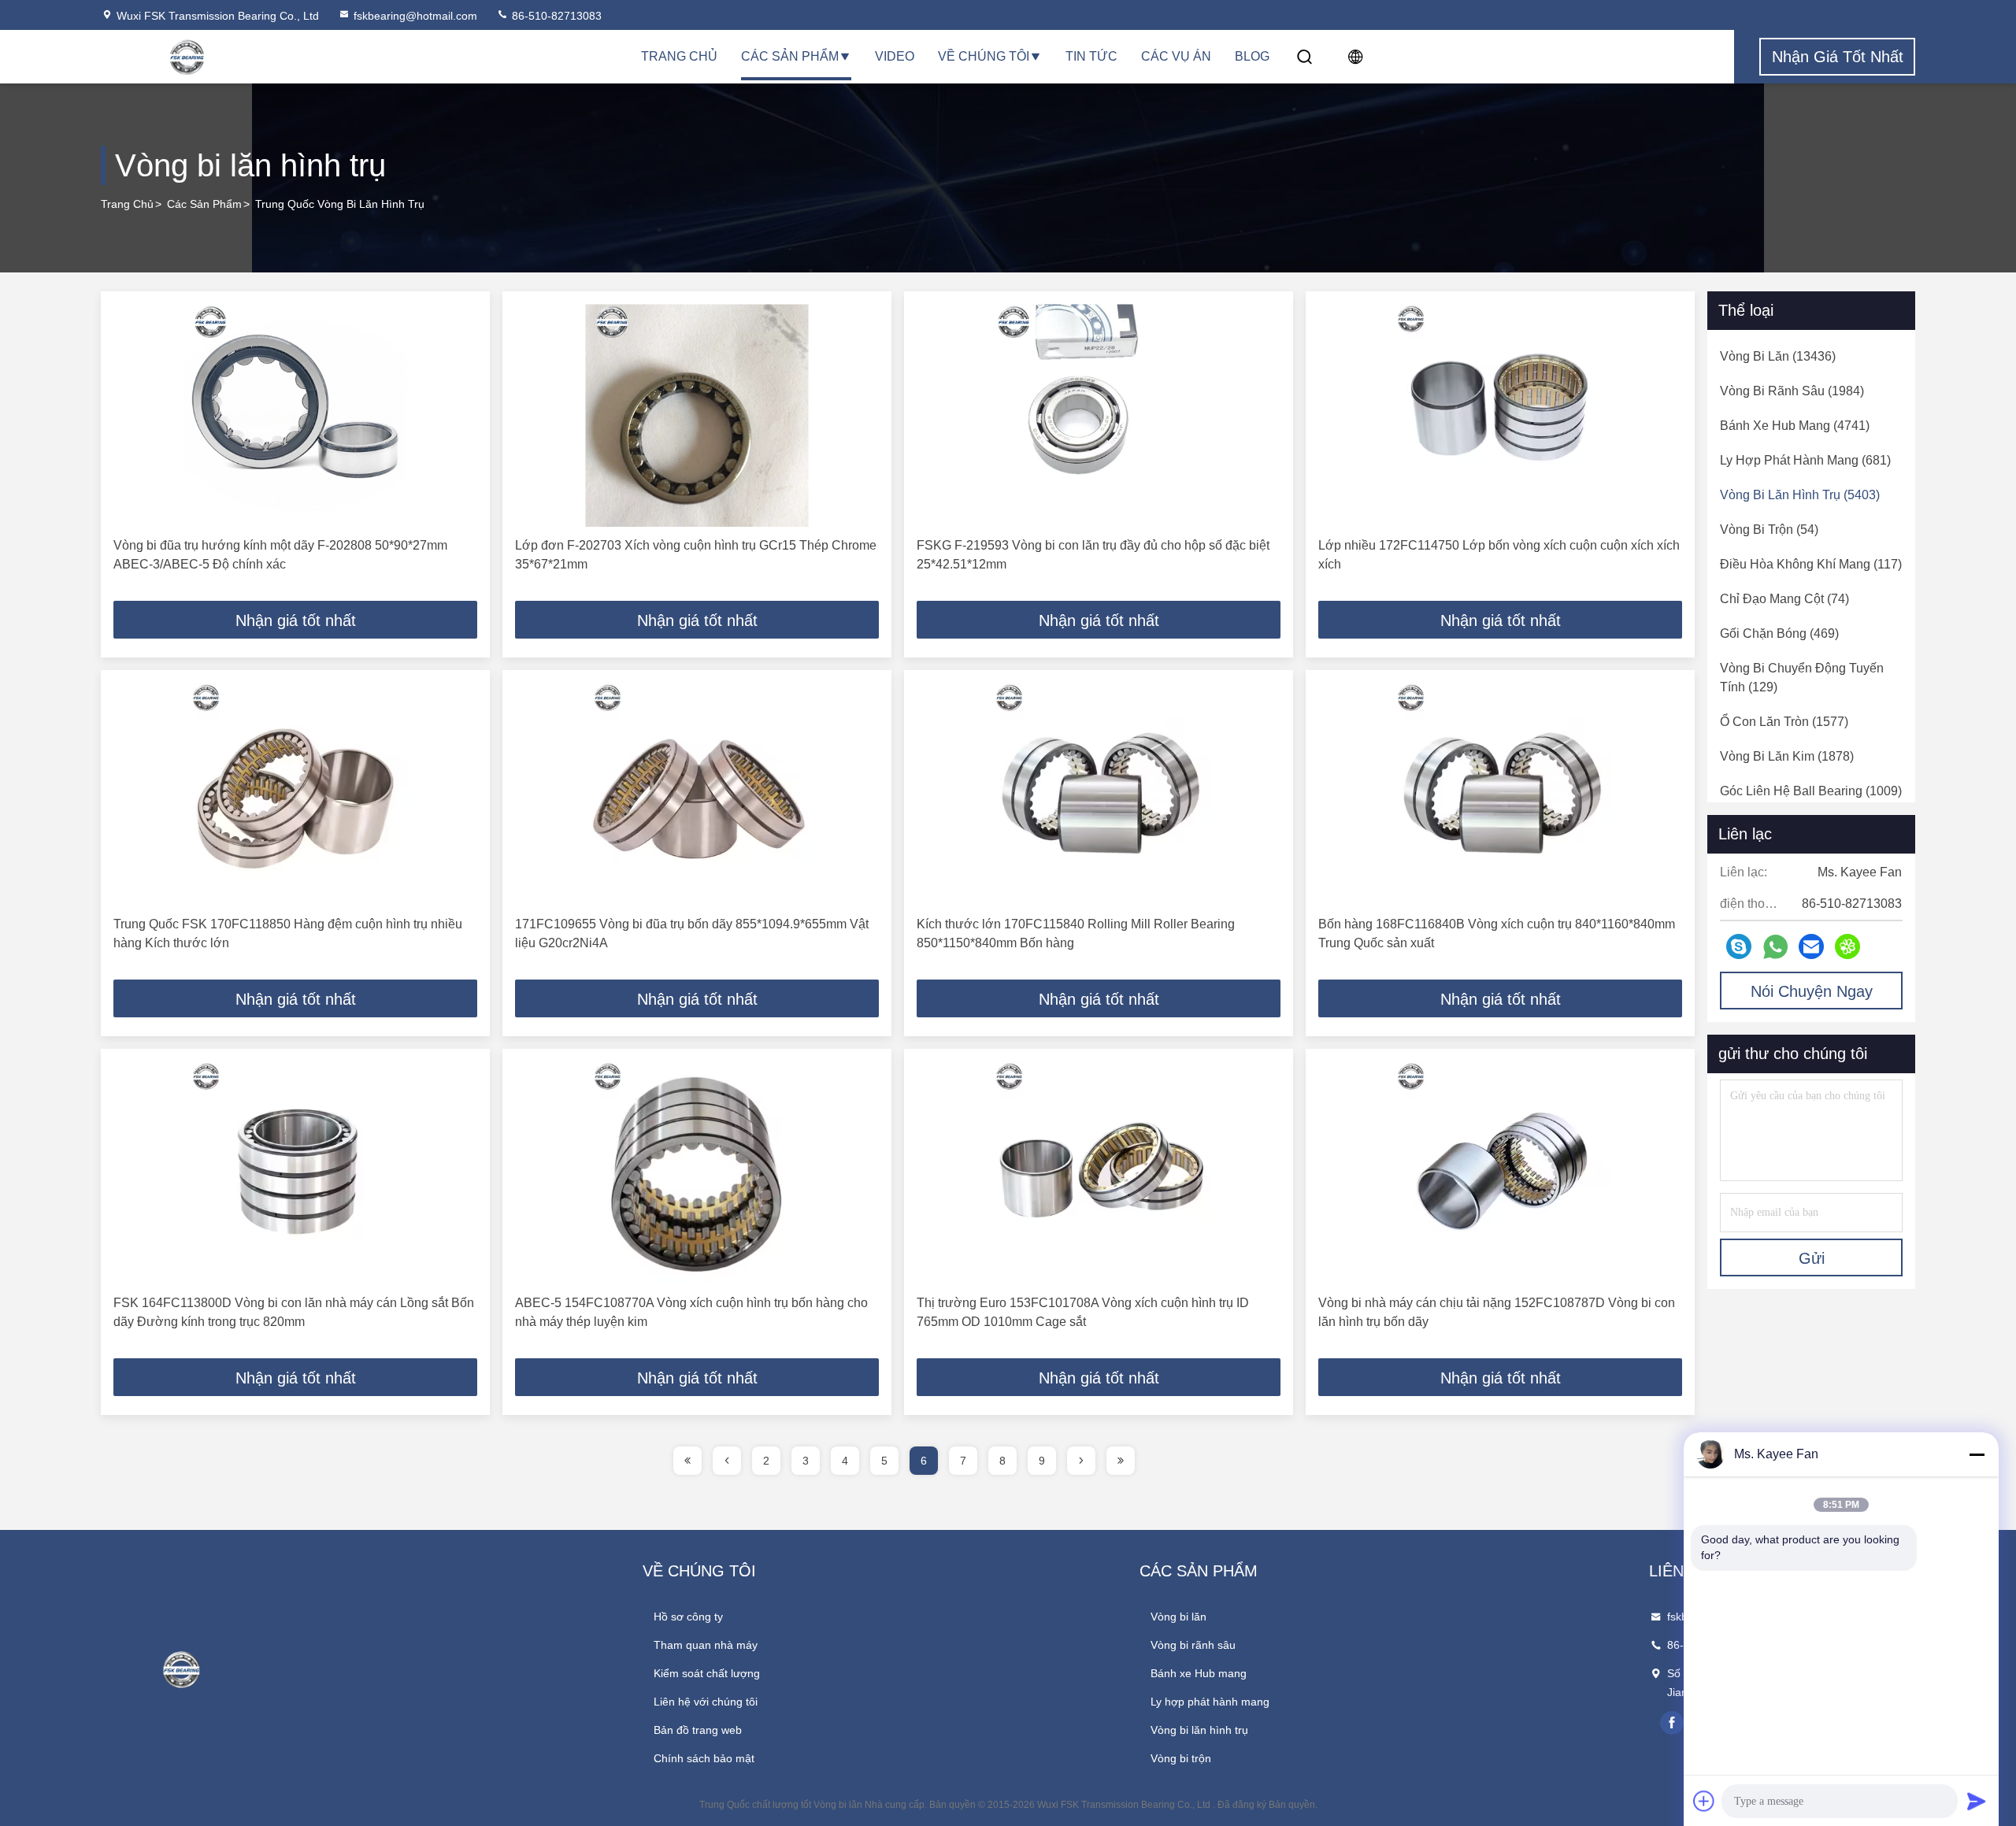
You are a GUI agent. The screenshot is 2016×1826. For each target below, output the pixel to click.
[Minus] (1977, 1454)
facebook (1672, 1723)
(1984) (1792, 391)
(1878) (1787, 756)
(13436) (1778, 356)
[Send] (1977, 1801)
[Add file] (1704, 1801)
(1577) (1784, 722)
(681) (1805, 460)
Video (895, 56)
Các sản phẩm (790, 56)
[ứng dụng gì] (1775, 947)
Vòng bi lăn (1178, 1617)
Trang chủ (679, 56)
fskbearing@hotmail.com (415, 16)
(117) (1811, 564)
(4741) (1795, 426)
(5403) (1800, 495)
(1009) (1811, 791)
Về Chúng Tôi (984, 56)
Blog (1252, 56)
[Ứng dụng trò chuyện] (1739, 946)
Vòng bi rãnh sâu (1193, 1645)
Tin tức (1091, 56)
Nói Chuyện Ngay (1812, 991)
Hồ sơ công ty (688, 1617)
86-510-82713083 (555, 16)
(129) (1802, 678)
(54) (1769, 530)
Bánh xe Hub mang (1199, 1673)
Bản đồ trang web (698, 1730)
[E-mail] (1811, 946)
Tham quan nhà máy (706, 1645)
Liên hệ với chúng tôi (706, 1702)
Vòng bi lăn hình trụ (1199, 1730)
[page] (687, 1461)
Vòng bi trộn (1181, 1758)
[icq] (1847, 946)
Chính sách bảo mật (704, 1758)
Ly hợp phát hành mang (1210, 1702)
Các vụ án (1176, 56)
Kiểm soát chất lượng (707, 1673)
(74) (1784, 599)
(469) (1779, 633)
